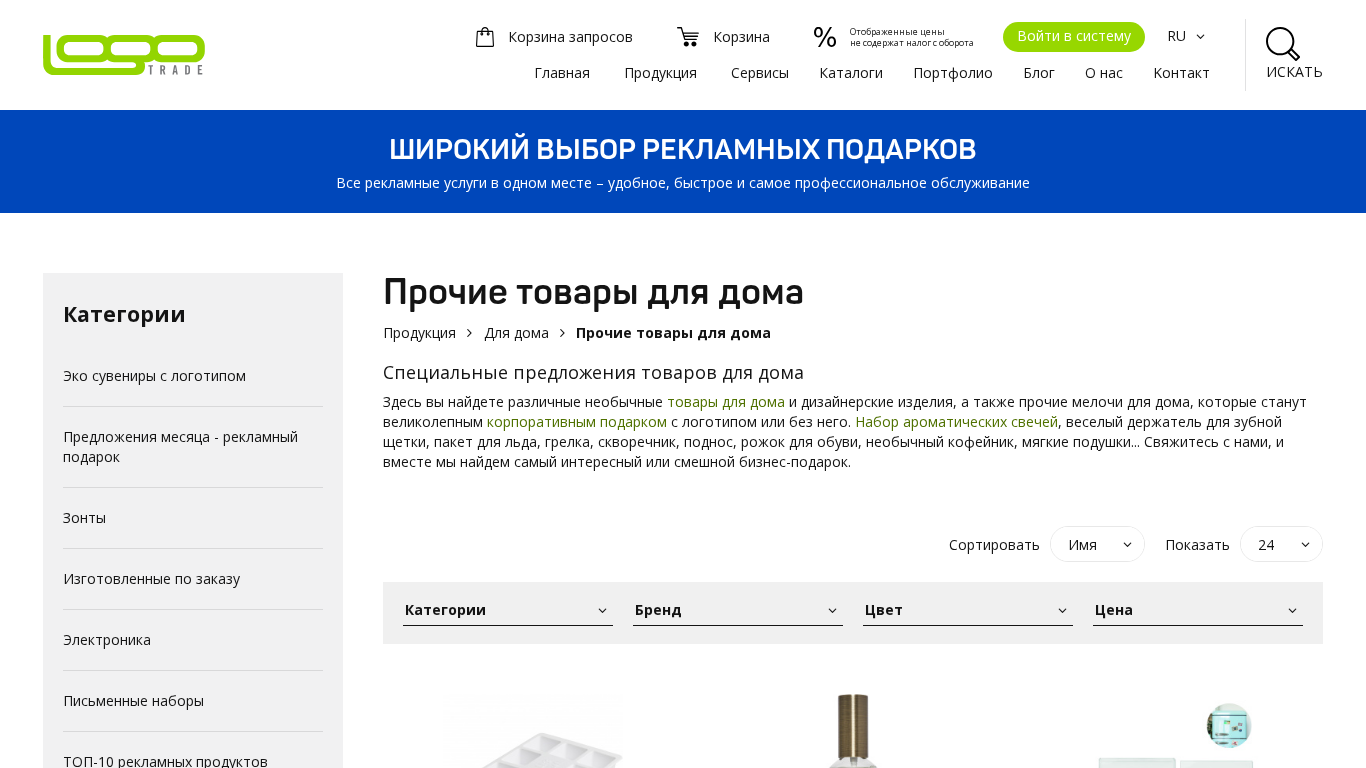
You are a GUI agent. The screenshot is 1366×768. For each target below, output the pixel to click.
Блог (1039, 72)
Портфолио (953, 72)
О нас (1104, 72)
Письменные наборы (133, 700)
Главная (562, 72)
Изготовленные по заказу (151, 578)
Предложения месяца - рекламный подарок (180, 446)
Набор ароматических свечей (956, 421)
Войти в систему (1074, 35)
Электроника (107, 639)
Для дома (516, 332)
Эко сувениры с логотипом (154, 375)
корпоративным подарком (577, 421)
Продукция (660, 72)
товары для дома (726, 401)
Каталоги (851, 72)
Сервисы (760, 72)
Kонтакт (1181, 72)
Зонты (84, 517)
